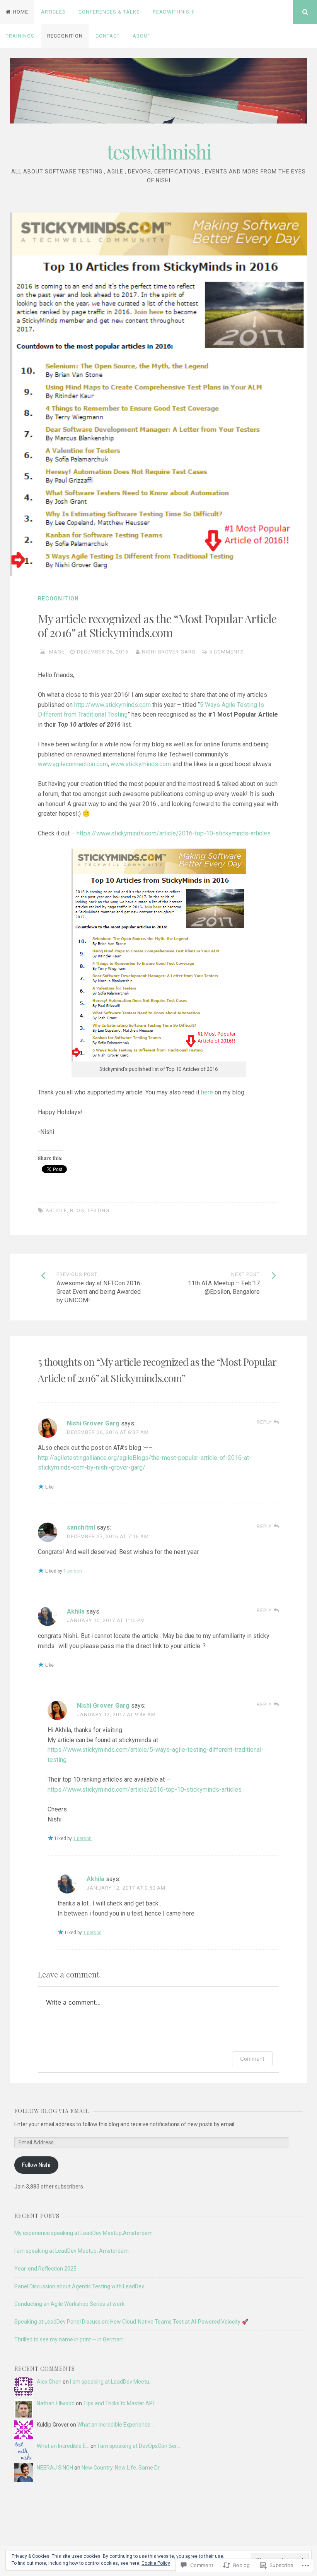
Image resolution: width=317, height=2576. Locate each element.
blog (77, 1210)
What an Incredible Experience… (116, 2425)
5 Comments (227, 652)
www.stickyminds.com (141, 764)
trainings (20, 36)
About (142, 36)
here (207, 1092)
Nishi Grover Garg (169, 652)
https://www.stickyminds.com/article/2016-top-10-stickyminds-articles (173, 833)
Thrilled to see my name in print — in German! (69, 2339)
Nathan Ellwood (56, 2403)
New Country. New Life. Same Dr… (122, 2468)
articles (53, 12)
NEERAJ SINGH (55, 2468)
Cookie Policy (156, 2563)
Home (20, 12)
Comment (252, 2059)
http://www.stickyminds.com (112, 705)
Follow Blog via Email (52, 2111)
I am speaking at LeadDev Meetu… (111, 2382)
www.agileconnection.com (73, 764)
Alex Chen (49, 2382)
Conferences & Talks (109, 12)
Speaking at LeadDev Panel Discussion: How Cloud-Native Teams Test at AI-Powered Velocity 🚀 (131, 2322)
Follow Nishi (36, 2165)
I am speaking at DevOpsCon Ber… (139, 2446)
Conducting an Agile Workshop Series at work (69, 2304)
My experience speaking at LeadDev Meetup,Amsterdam (84, 2233)
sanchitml (81, 1527)
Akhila (76, 1611)
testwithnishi (159, 152)
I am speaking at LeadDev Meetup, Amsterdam (72, 2251)
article (56, 1210)
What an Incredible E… (63, 2446)
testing (98, 1210)
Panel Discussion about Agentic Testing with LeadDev (79, 2286)
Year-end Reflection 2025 (45, 2269)
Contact (108, 36)
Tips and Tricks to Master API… (120, 2403)
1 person (73, 1571)
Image (56, 652)
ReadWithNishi (174, 12)
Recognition (65, 36)
